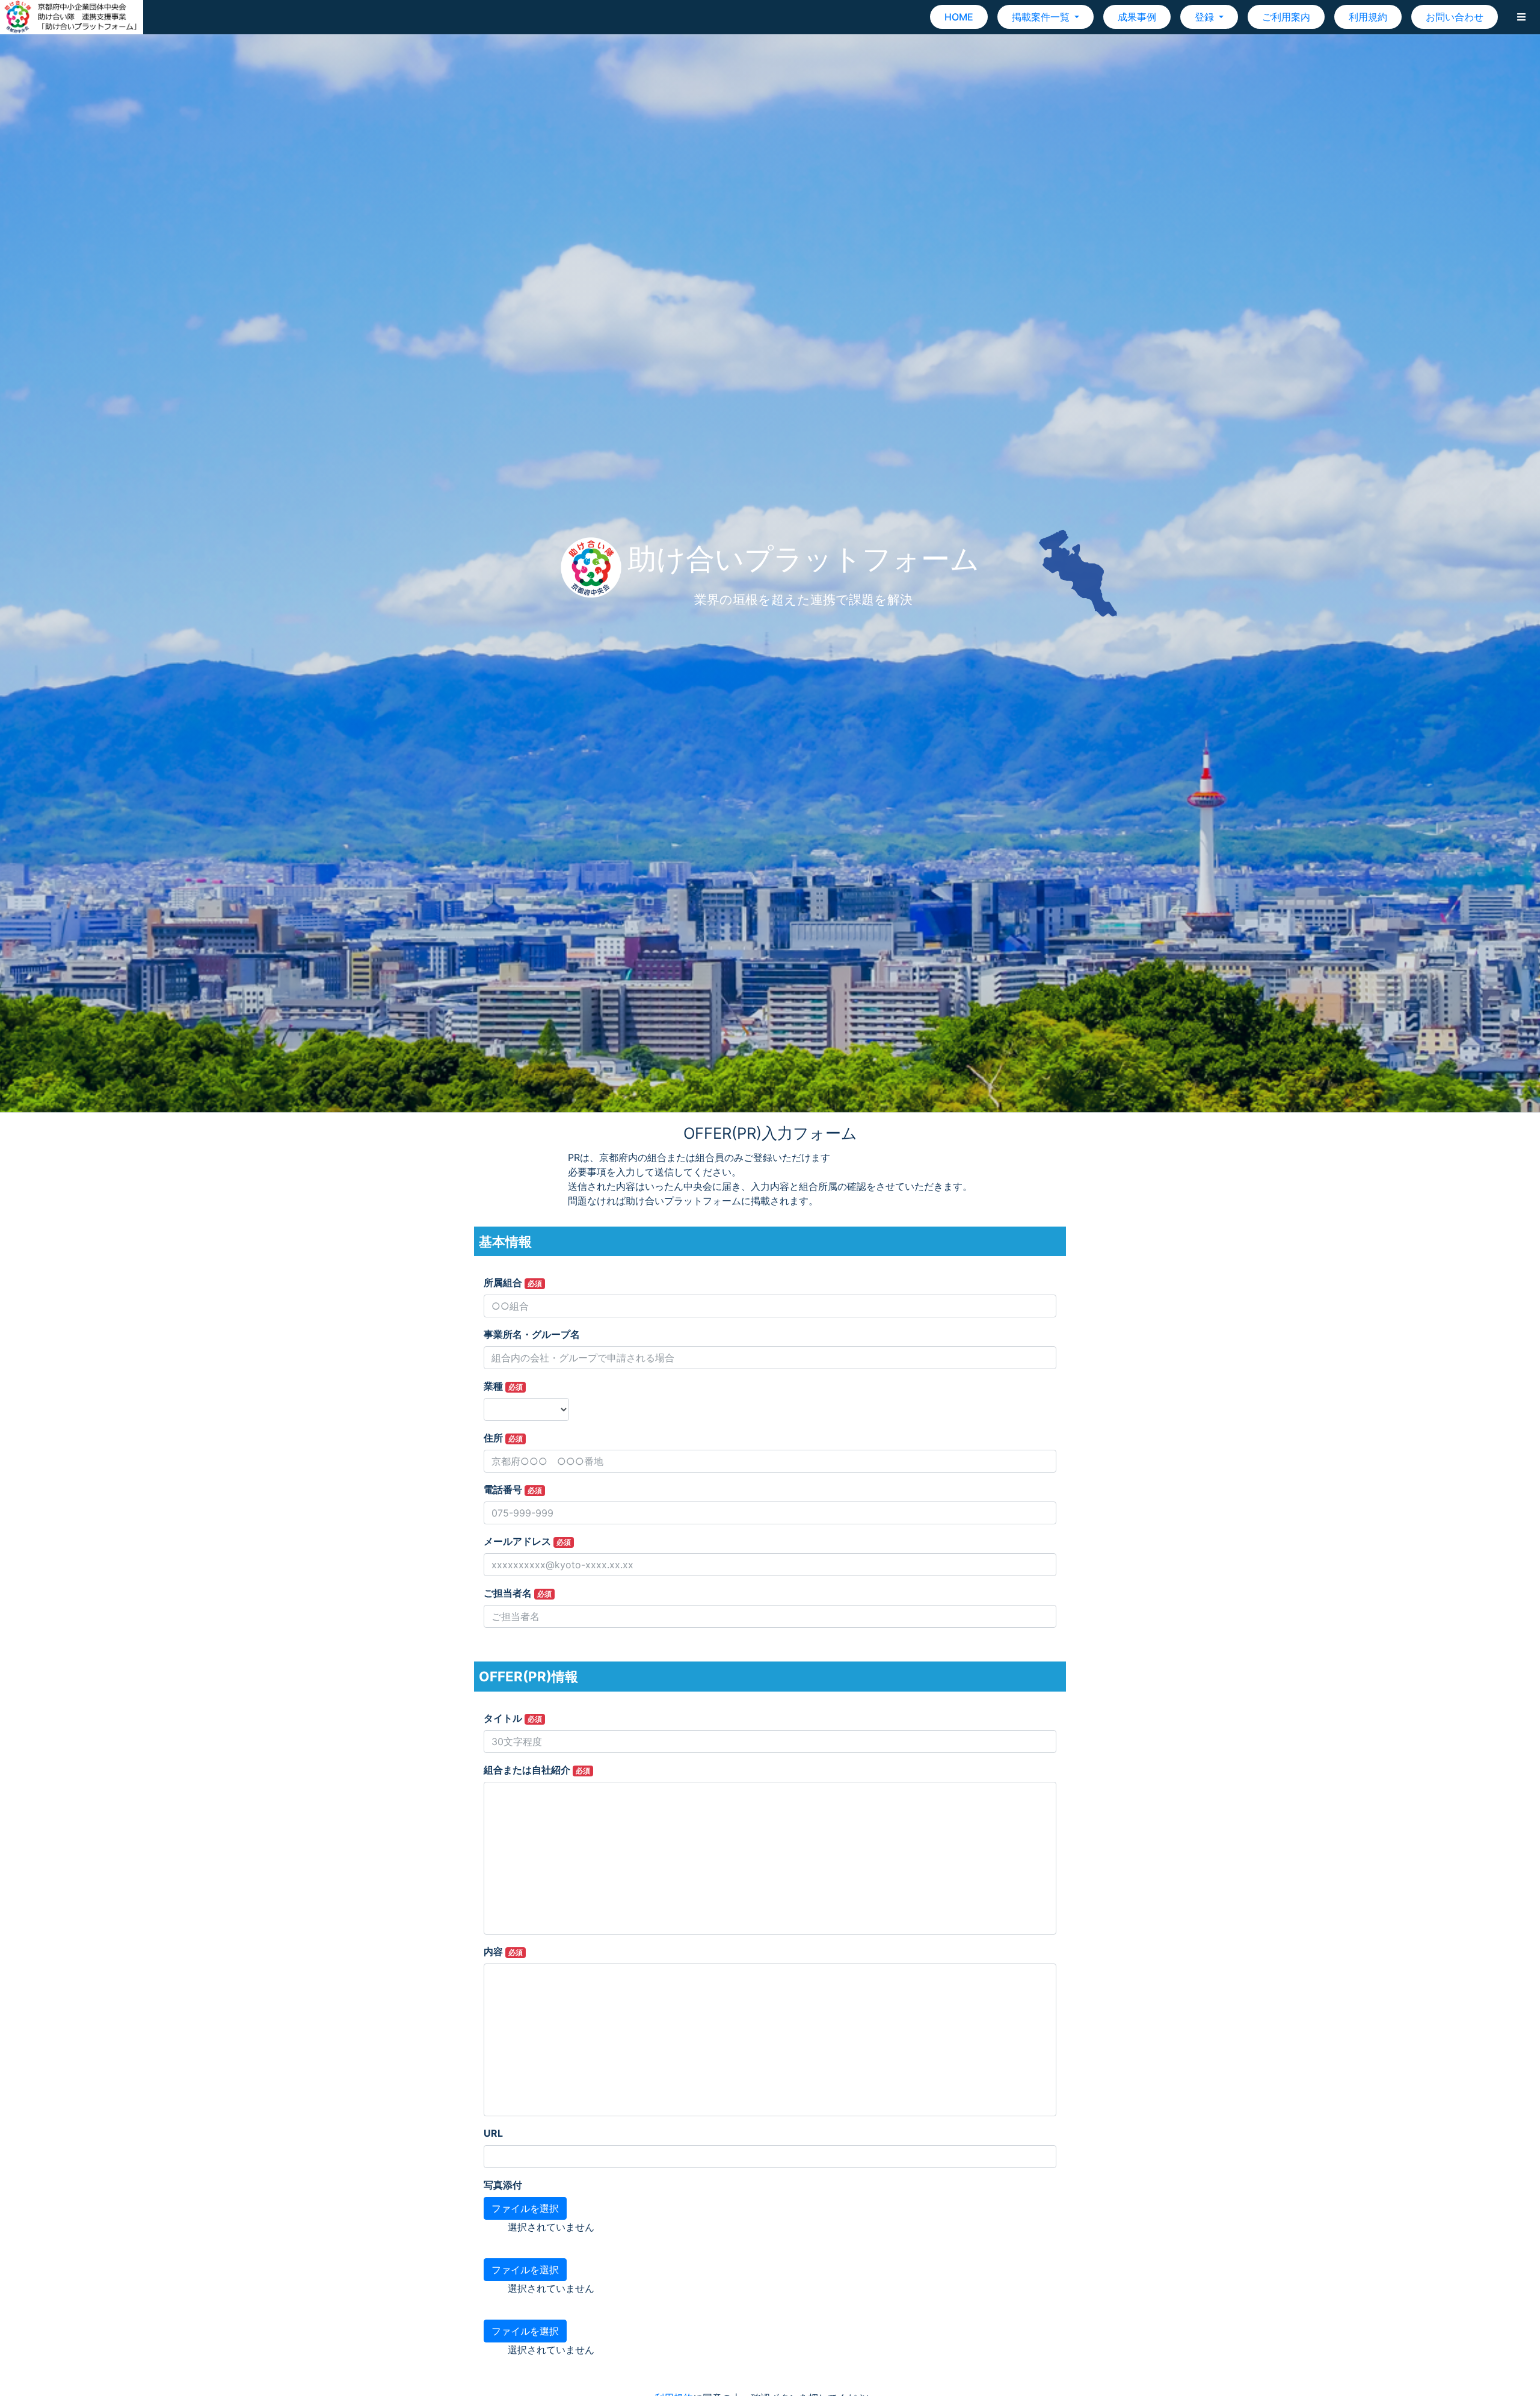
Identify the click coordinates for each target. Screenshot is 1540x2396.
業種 (503, 1386)
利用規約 (1368, 17)
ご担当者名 (518, 1593)
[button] (1521, 17)
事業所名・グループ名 (532, 1334)
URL (493, 2133)
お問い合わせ (1455, 17)
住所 (503, 1438)
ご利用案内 (1286, 17)
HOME (959, 17)
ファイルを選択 (525, 2208)
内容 (503, 1951)
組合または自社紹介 (537, 1770)
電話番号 (513, 1489)
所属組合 (513, 1283)
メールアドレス (527, 1541)
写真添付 (503, 2185)
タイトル (513, 1718)
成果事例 (1137, 17)
